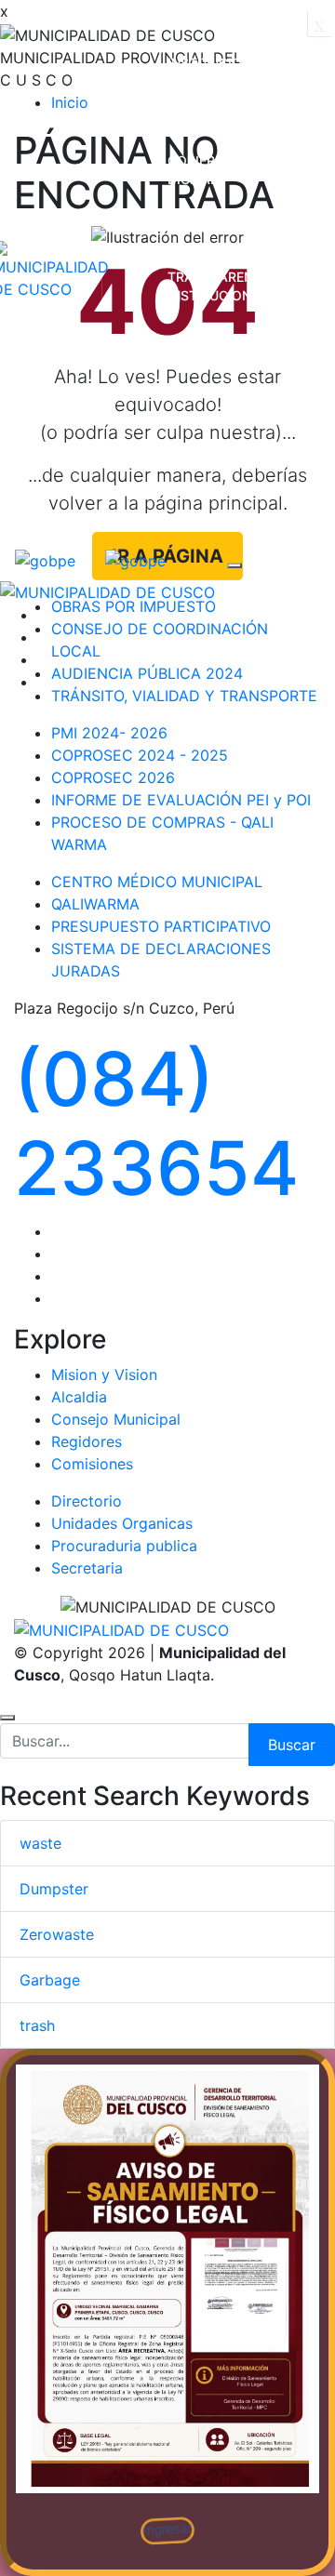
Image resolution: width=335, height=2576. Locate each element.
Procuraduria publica (124, 1546)
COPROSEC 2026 (113, 777)
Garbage (50, 1980)
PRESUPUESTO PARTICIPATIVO (161, 926)
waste (40, 1843)
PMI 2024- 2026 (109, 733)
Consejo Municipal (116, 1419)
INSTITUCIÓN (209, 63)
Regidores (87, 1441)
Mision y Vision (104, 1374)
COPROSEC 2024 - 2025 (140, 755)
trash (37, 2025)
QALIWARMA (95, 904)
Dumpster (54, 1889)
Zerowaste (57, 1934)
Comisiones (92, 1464)
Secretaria (87, 1568)
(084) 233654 (156, 1123)
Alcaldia (79, 1397)
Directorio (87, 1501)
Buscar (292, 1745)
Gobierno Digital (201, 170)
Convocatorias (224, 491)
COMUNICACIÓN (220, 393)
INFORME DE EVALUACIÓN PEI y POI (181, 800)
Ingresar (167, 2529)
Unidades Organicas (122, 1523)
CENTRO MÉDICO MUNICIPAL (157, 882)
